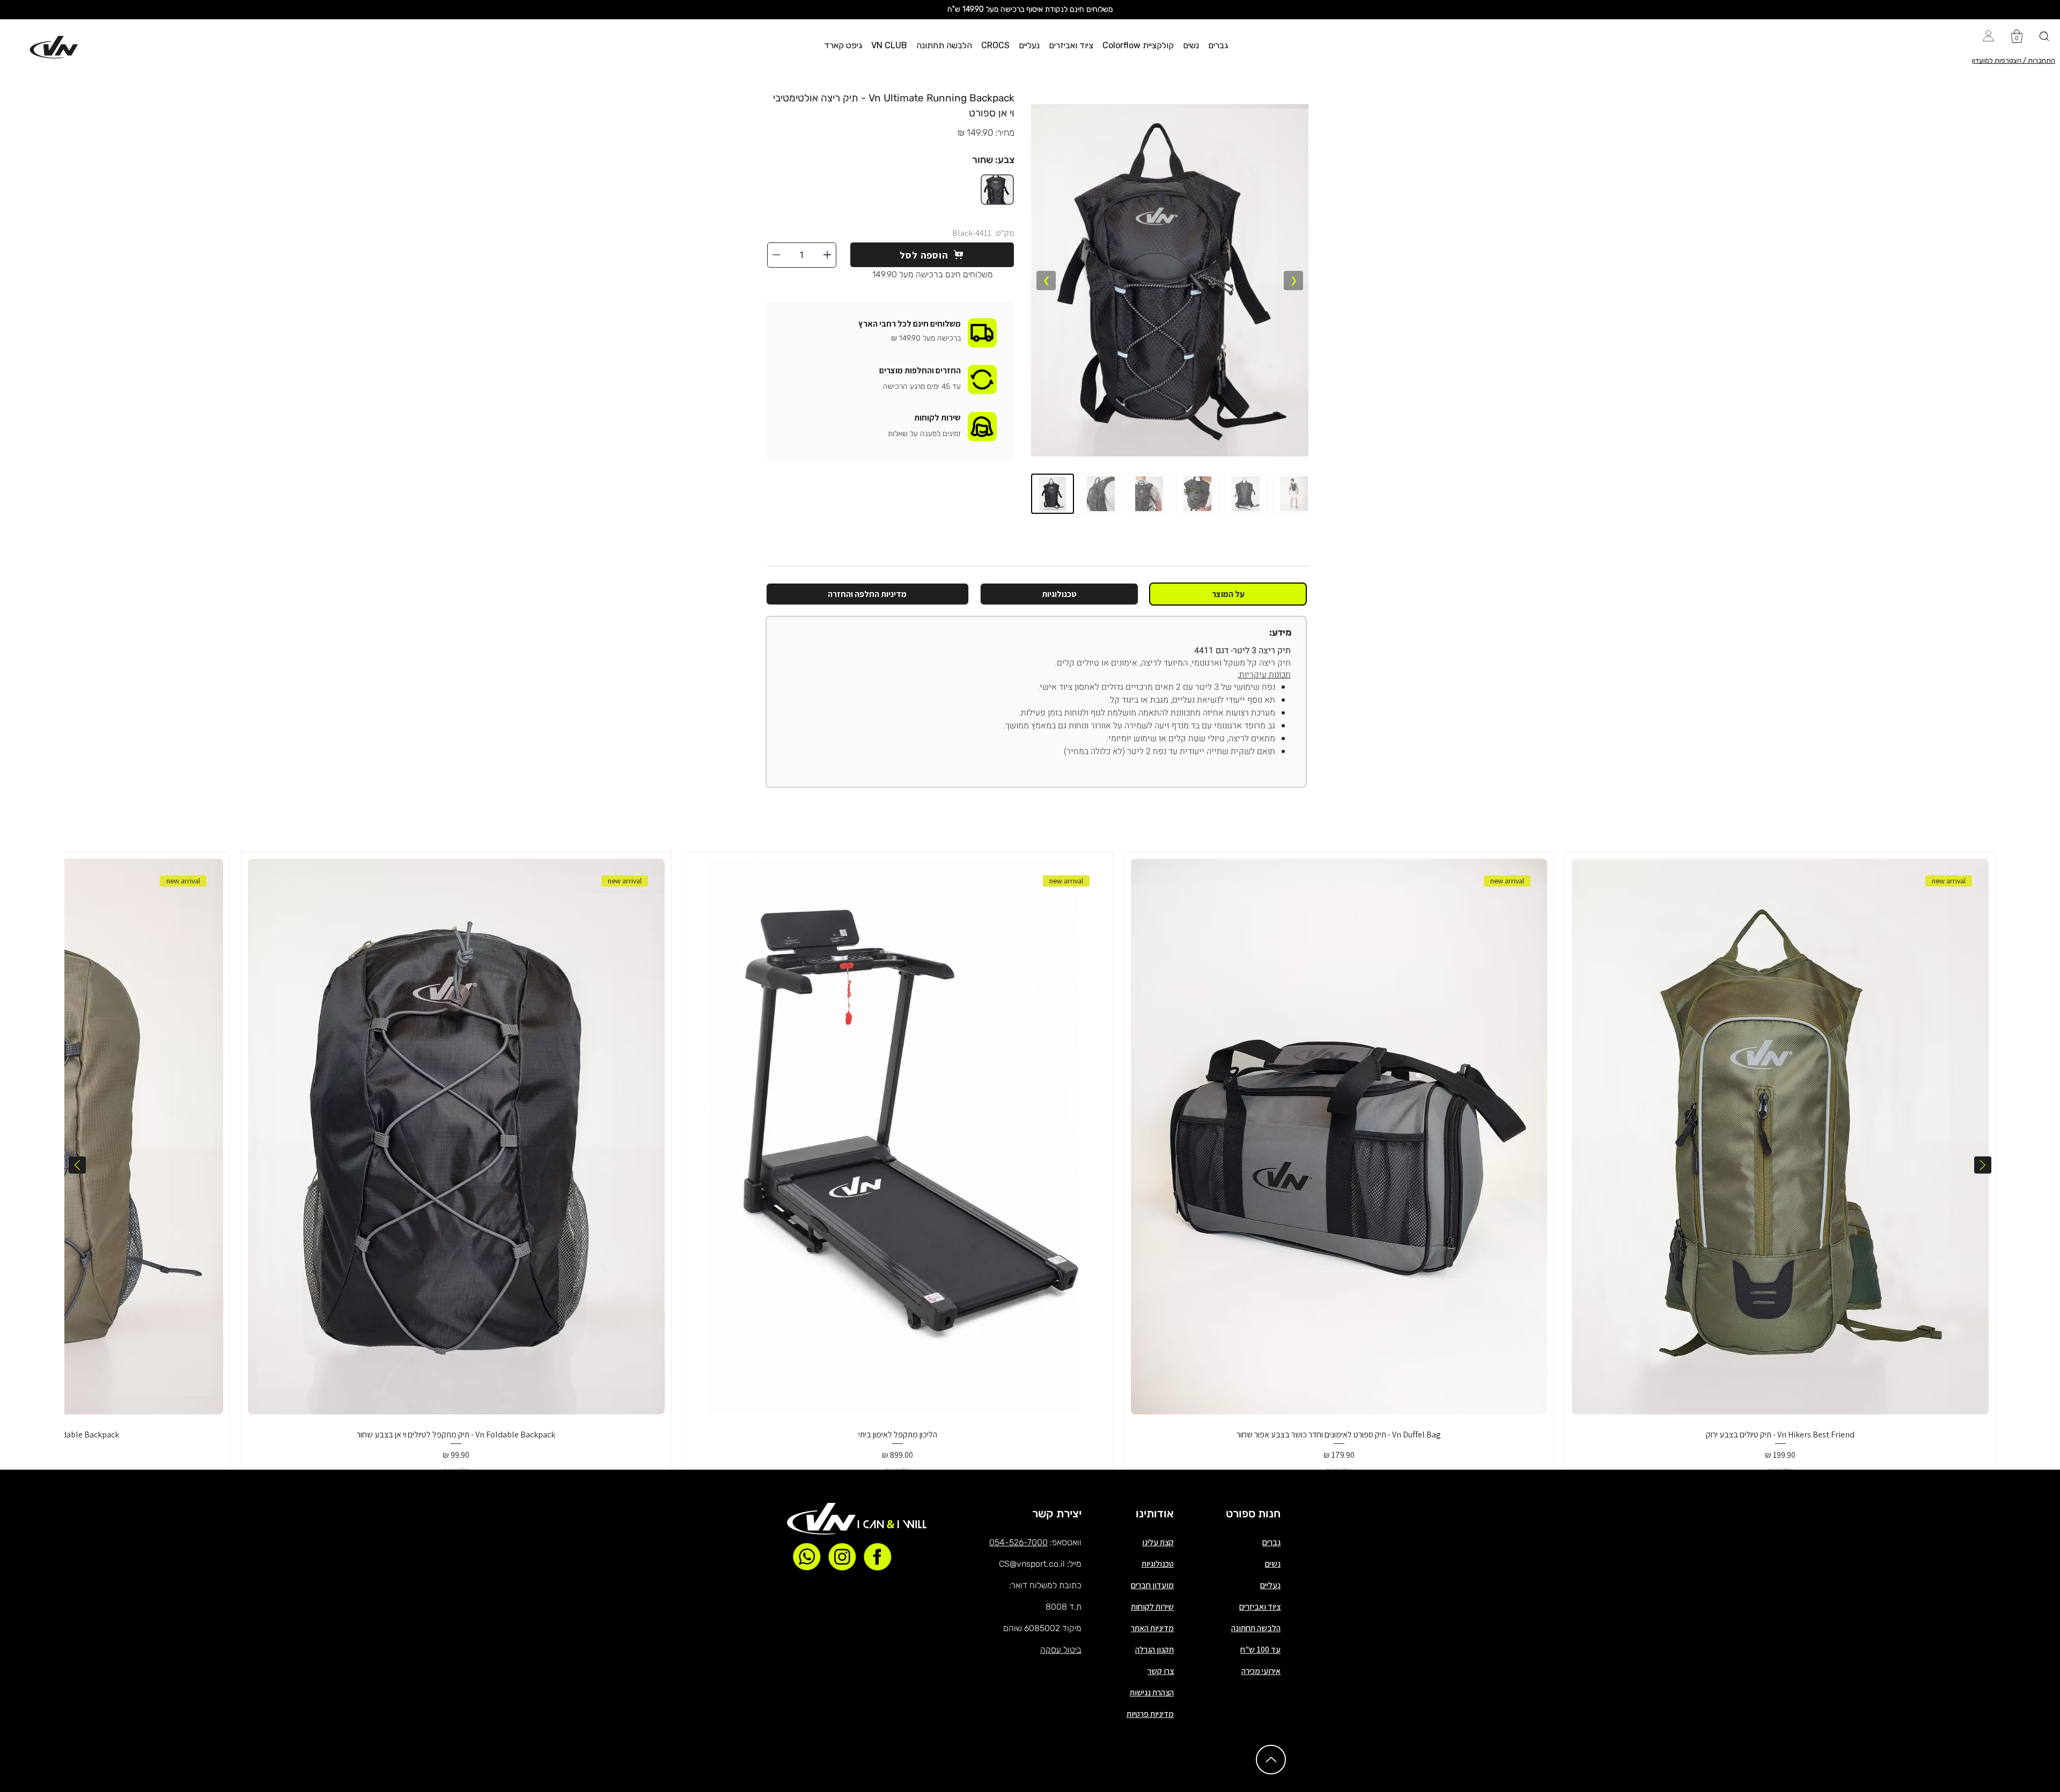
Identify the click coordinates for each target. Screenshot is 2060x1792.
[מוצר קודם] (1983, 1165)
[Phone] (827, 255)
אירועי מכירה (1261, 1671)
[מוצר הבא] (77, 1165)
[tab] (1228, 594)
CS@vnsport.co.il (1032, 1564)
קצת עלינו (1158, 1542)
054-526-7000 (1018, 1542)
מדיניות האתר (1152, 1628)
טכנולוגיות (1158, 1564)
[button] (1218, 45)
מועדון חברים (1152, 1585)
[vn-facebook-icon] (878, 1557)
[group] (1030, 1164)
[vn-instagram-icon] (842, 1557)
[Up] (1271, 1760)
